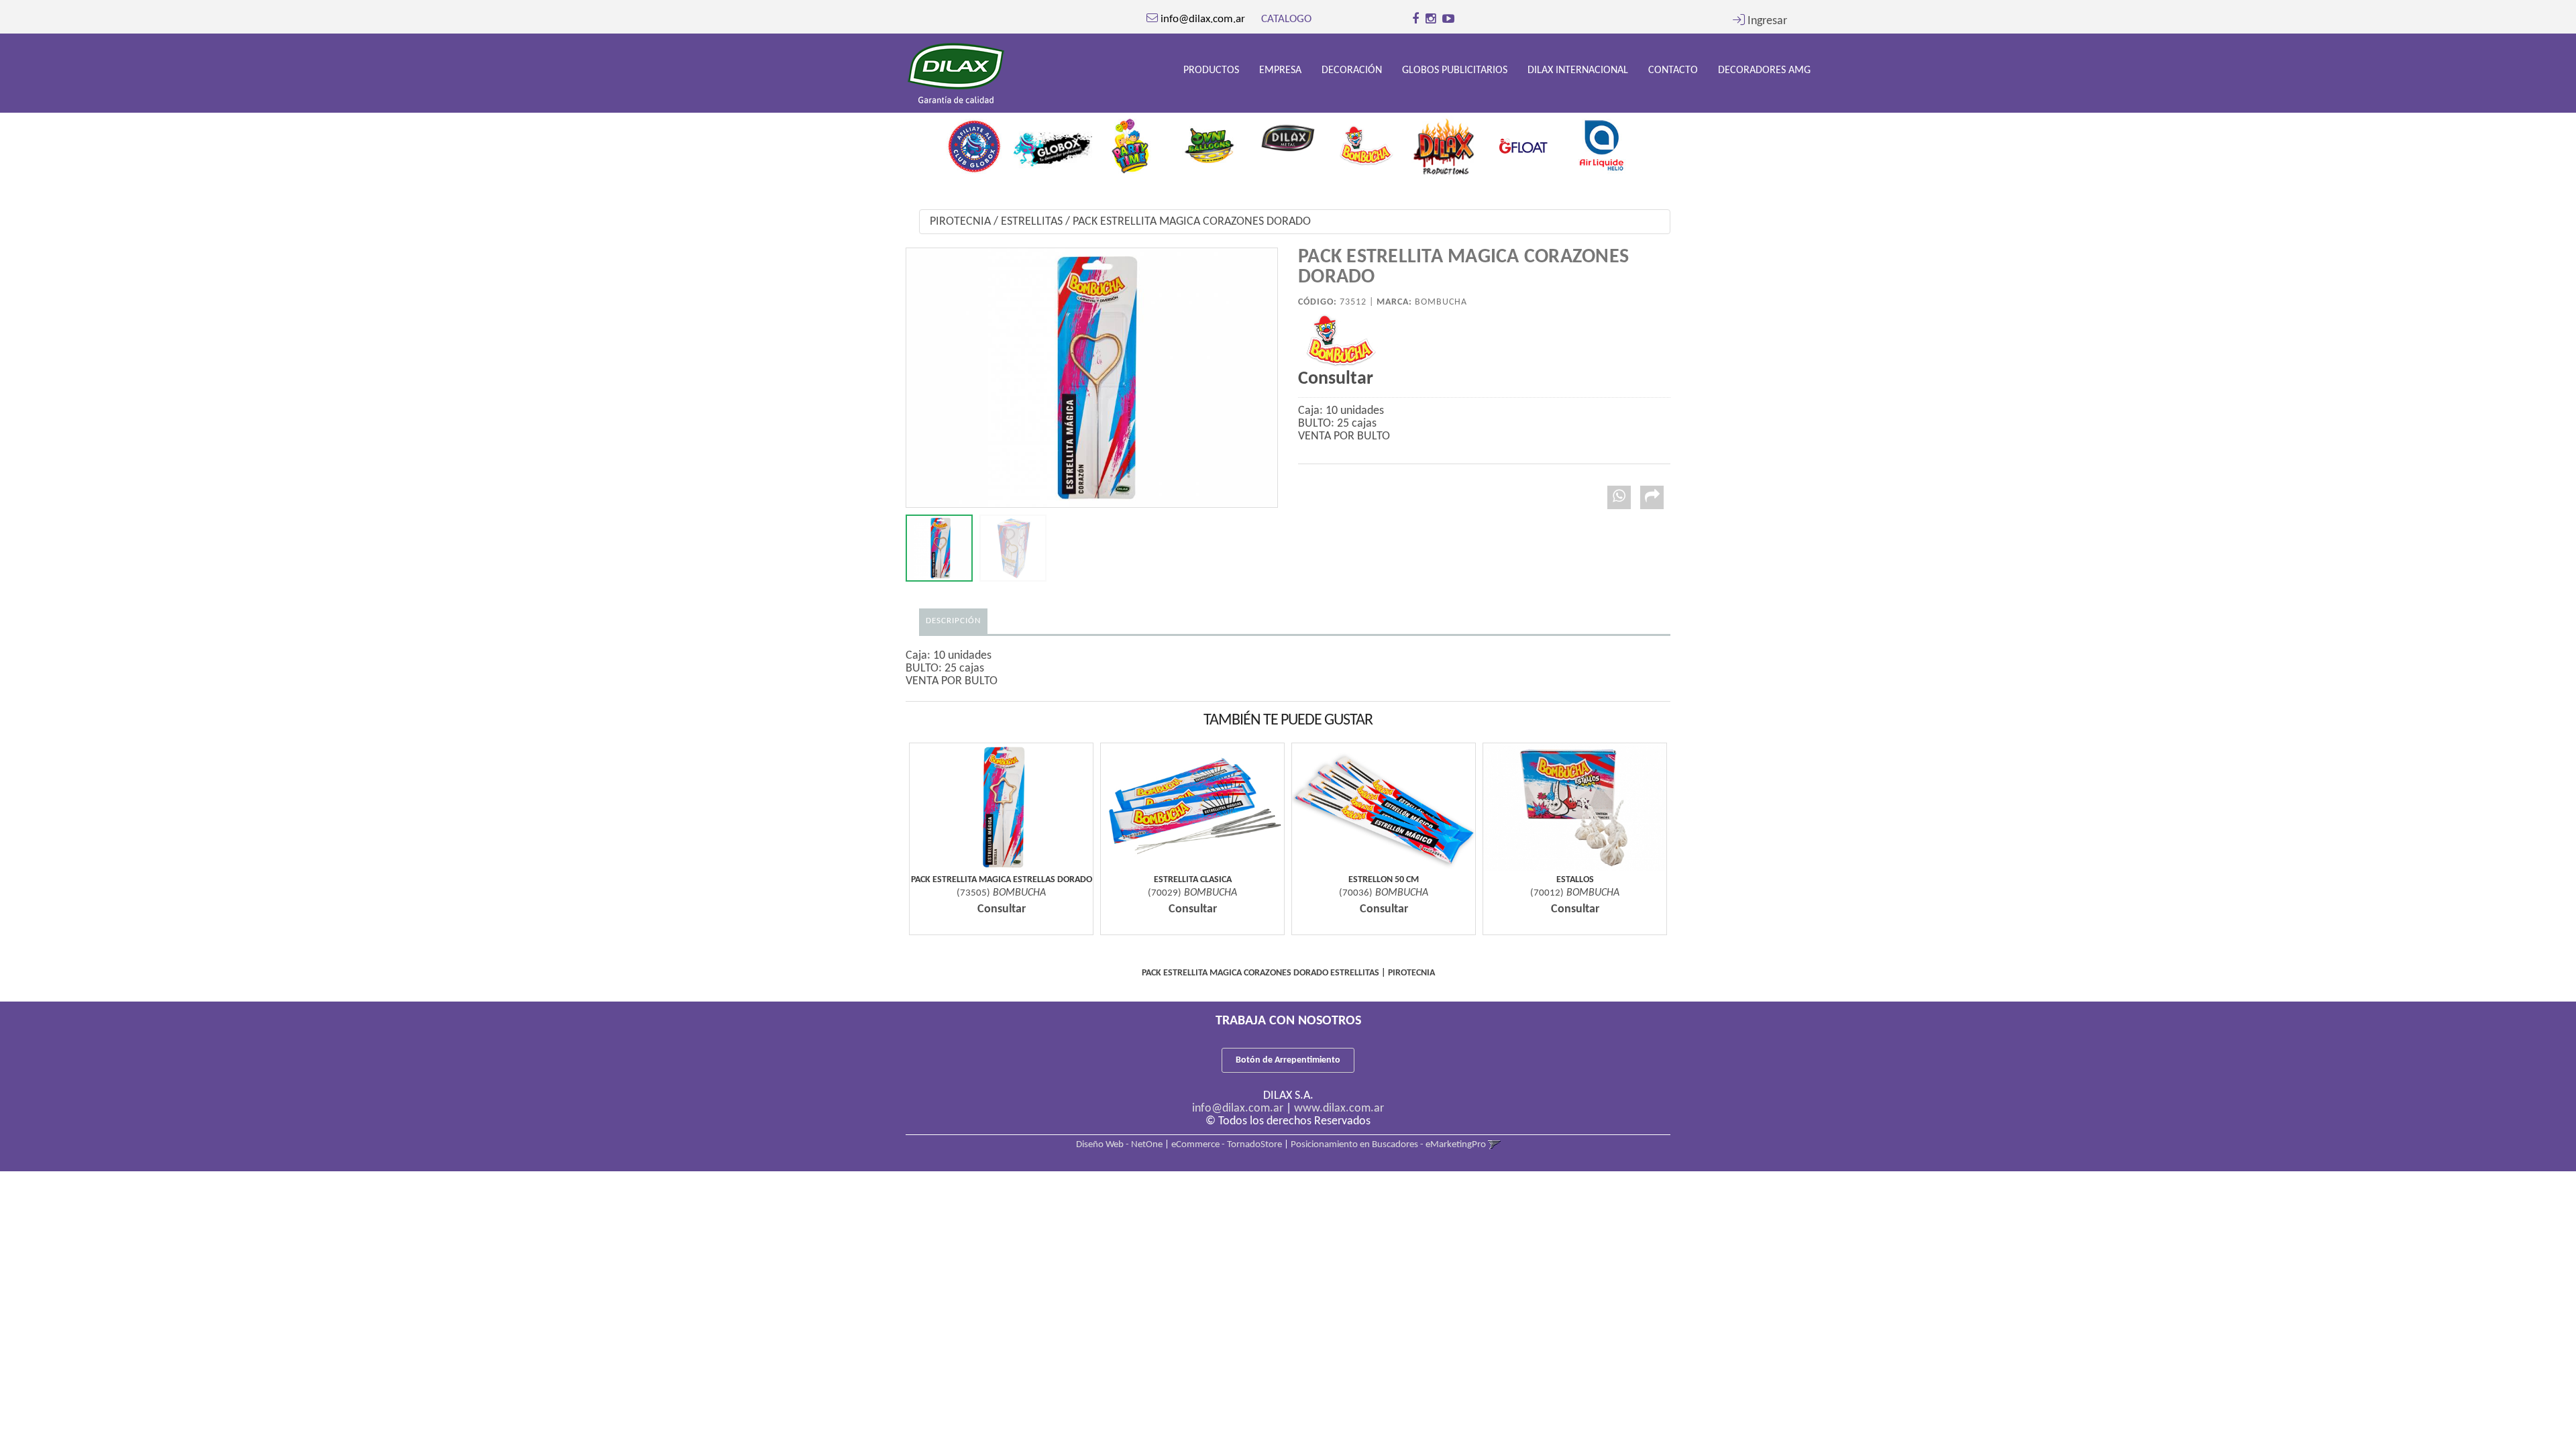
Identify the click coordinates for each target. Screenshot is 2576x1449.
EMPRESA (1280, 70)
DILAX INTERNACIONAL (1578, 70)
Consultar (1336, 379)
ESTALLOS (1575, 880)
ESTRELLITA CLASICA (1193, 880)
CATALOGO (1286, 19)
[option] (974, 142)
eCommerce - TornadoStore (1227, 1145)
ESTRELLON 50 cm (1384, 880)
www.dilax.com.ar (1339, 1109)
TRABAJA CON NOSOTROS (1288, 1021)
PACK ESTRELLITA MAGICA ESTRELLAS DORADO (1002, 880)
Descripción (953, 621)
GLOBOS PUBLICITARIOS (1455, 70)
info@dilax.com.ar (1238, 1109)
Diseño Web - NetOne (1119, 1145)
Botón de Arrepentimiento (1288, 1060)
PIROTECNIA (960, 222)
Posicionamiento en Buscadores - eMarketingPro (1388, 1145)
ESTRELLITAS (1032, 222)
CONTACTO (1673, 70)
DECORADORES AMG (1764, 70)
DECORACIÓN (1352, 70)
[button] (1760, 21)
